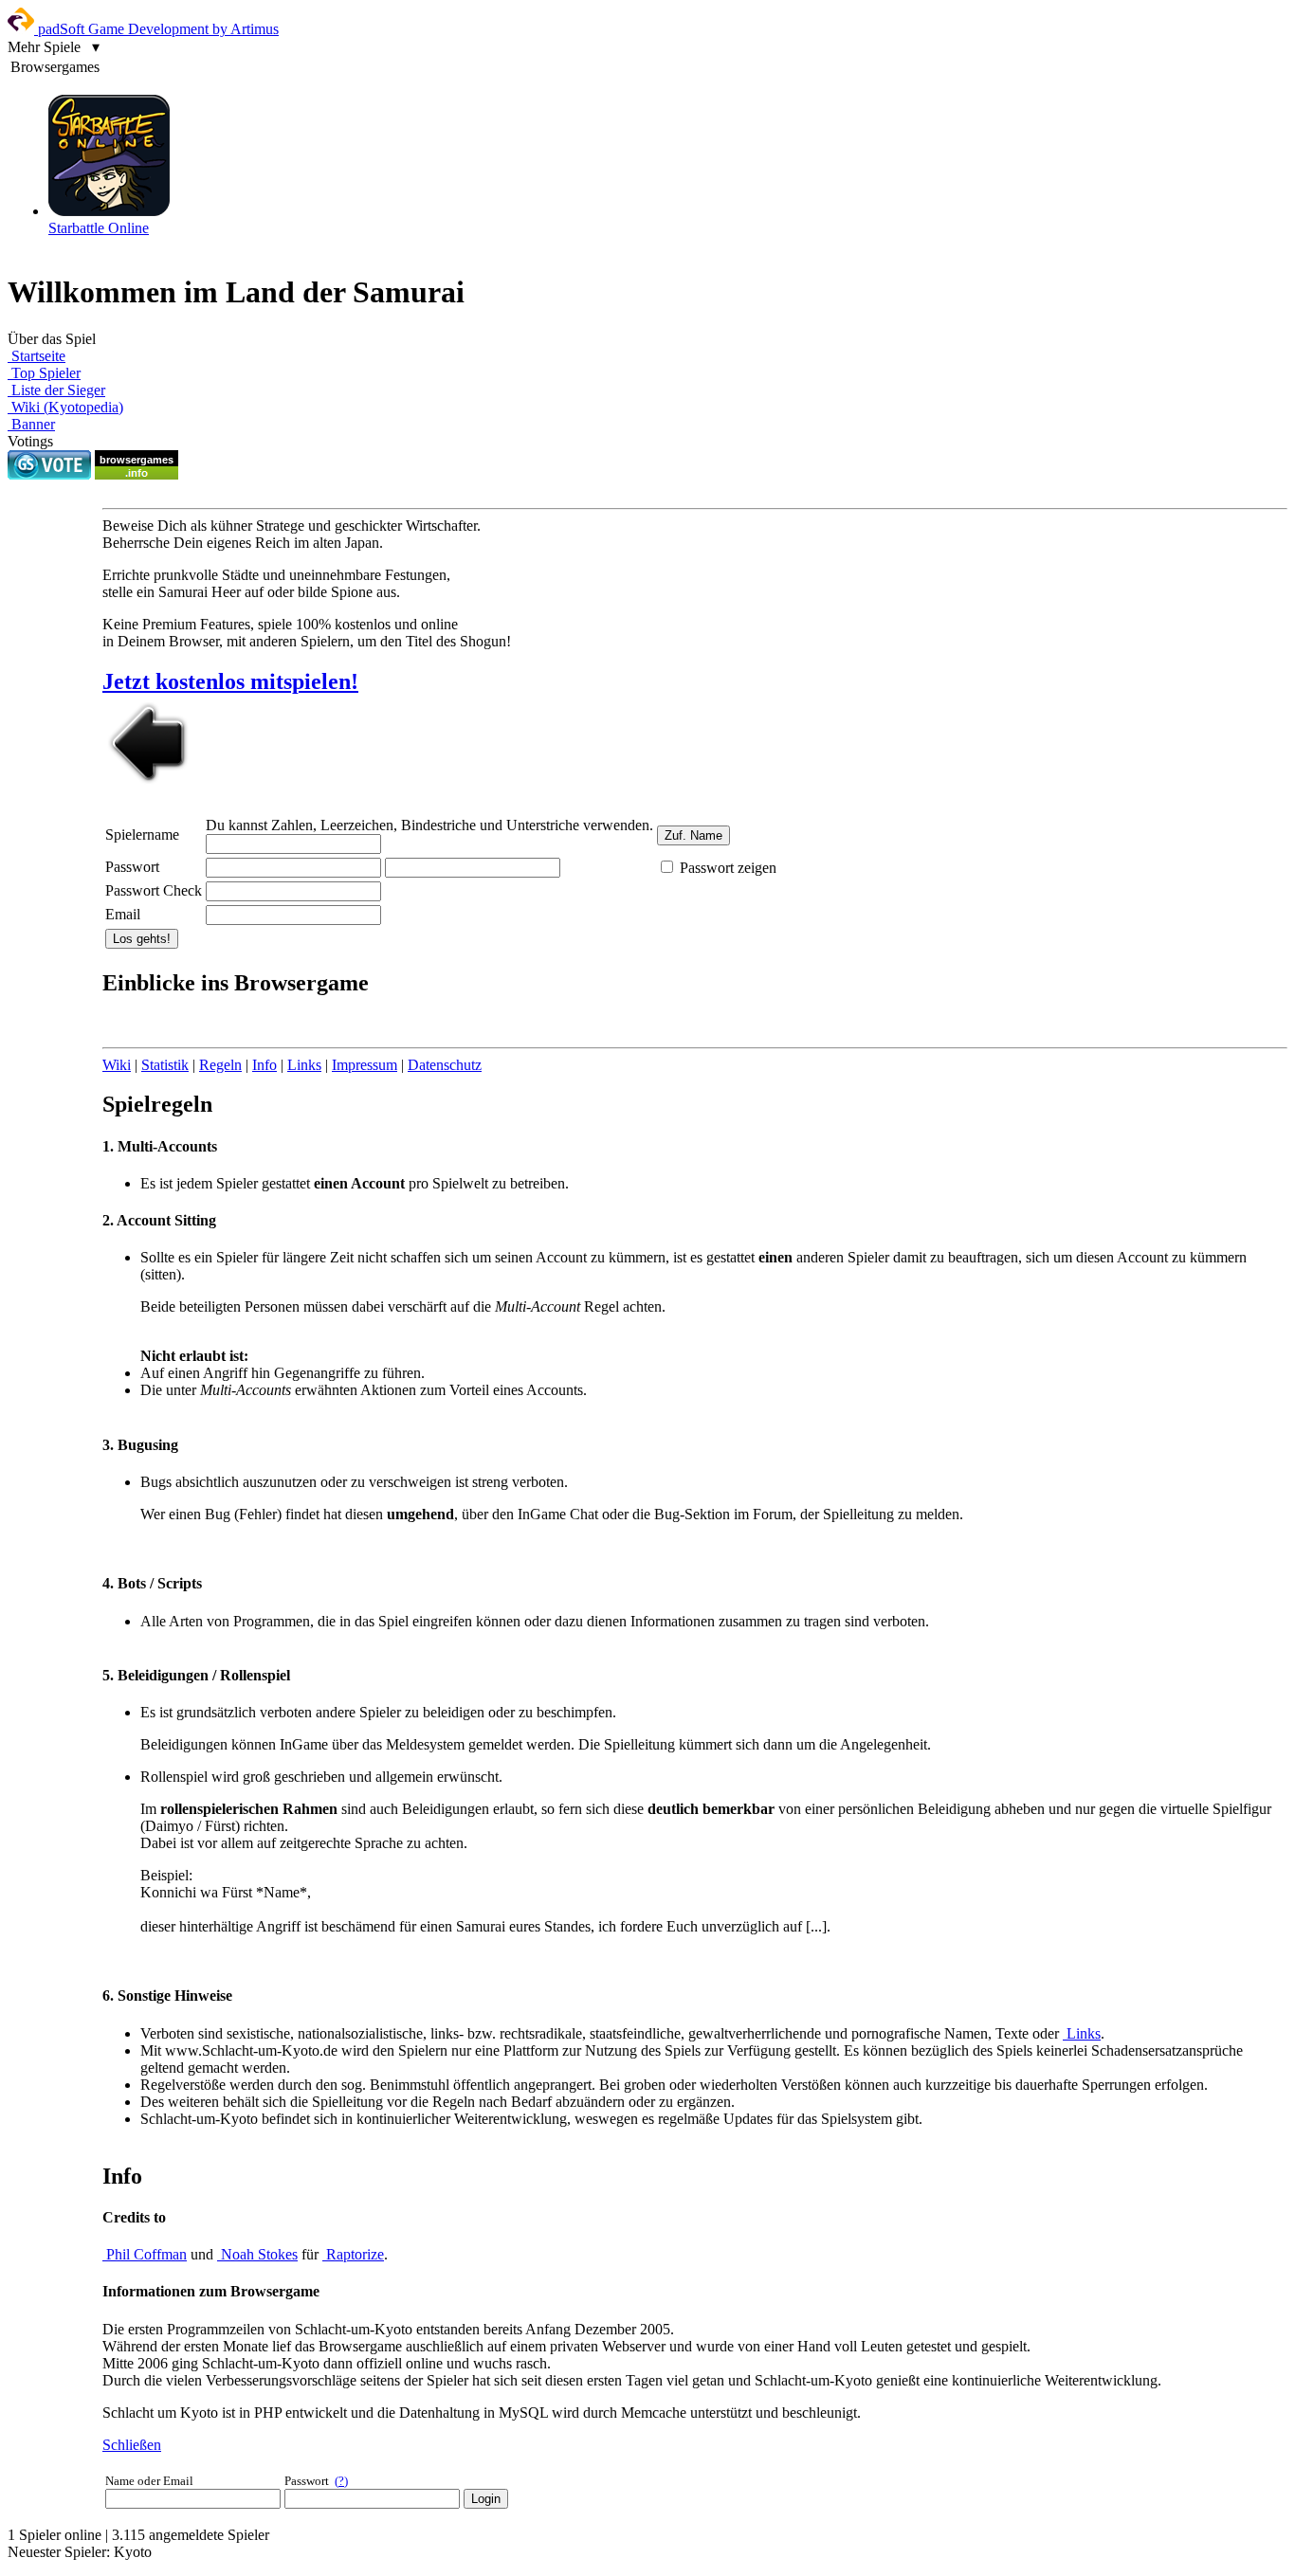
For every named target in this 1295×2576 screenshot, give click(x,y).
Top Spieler (44, 373)
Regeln (220, 1065)
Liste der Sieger (56, 390)
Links (304, 1065)
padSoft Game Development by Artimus (156, 29)
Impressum (365, 1065)
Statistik (165, 1065)
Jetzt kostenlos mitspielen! (230, 681)
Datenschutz (445, 1065)
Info (264, 1065)
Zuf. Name (693, 835)
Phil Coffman (145, 2254)
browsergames (137, 460)
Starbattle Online (99, 228)
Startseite (36, 356)
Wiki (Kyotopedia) (65, 407)
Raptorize (353, 2254)
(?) (341, 2481)
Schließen (132, 2445)
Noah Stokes (257, 2254)
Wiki (117, 1065)
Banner (31, 424)
